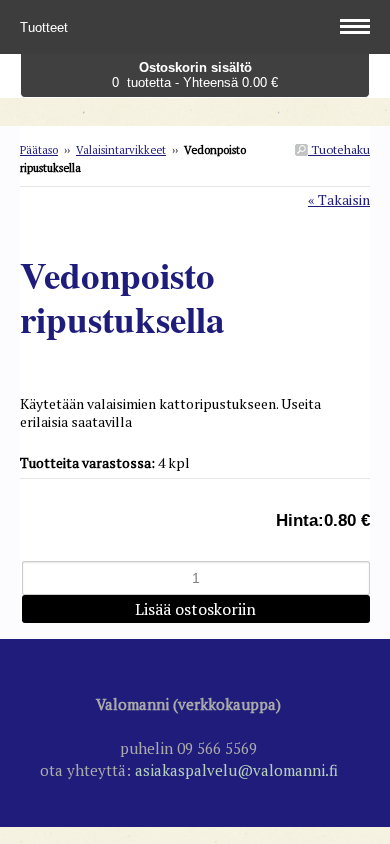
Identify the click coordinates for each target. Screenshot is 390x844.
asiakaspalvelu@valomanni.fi (236, 770)
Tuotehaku (339, 149)
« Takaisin (339, 199)
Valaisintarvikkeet (121, 150)
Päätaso (39, 150)
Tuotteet (46, 27)
